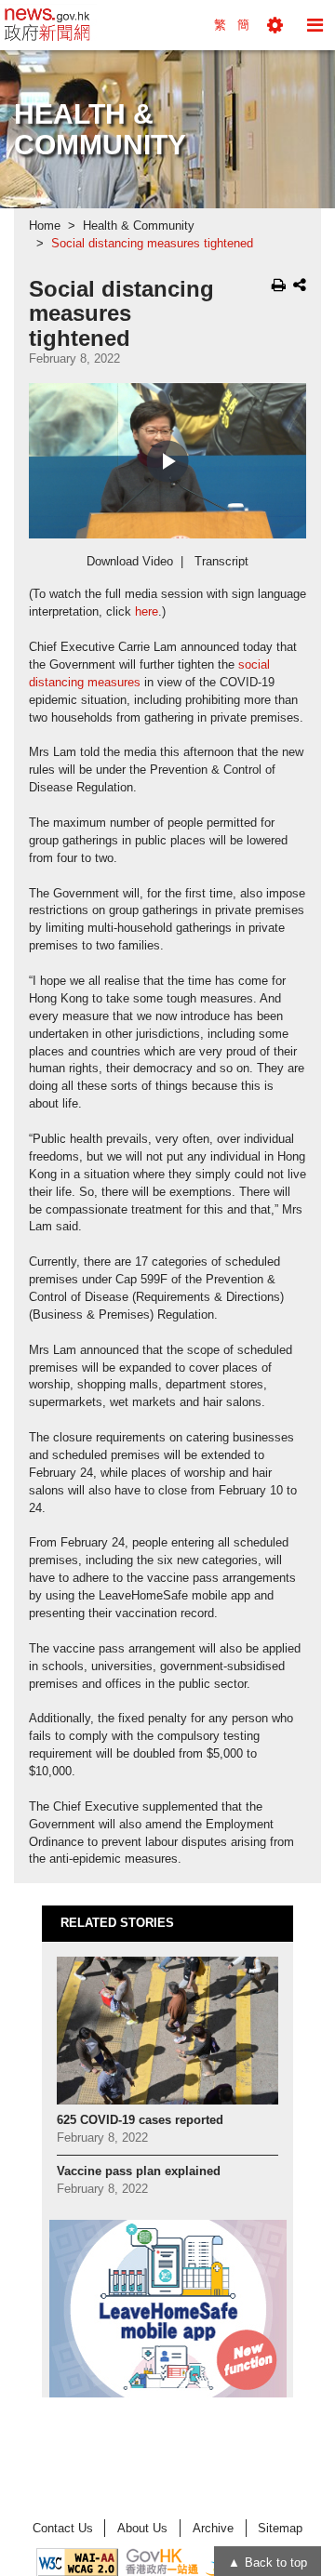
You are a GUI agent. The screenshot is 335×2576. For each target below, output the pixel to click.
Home (45, 226)
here (147, 612)
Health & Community (139, 226)
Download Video (130, 562)
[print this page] (279, 285)
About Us (142, 2528)
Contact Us (63, 2528)
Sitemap (280, 2528)
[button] (275, 25)
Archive (213, 2528)
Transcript (221, 562)
